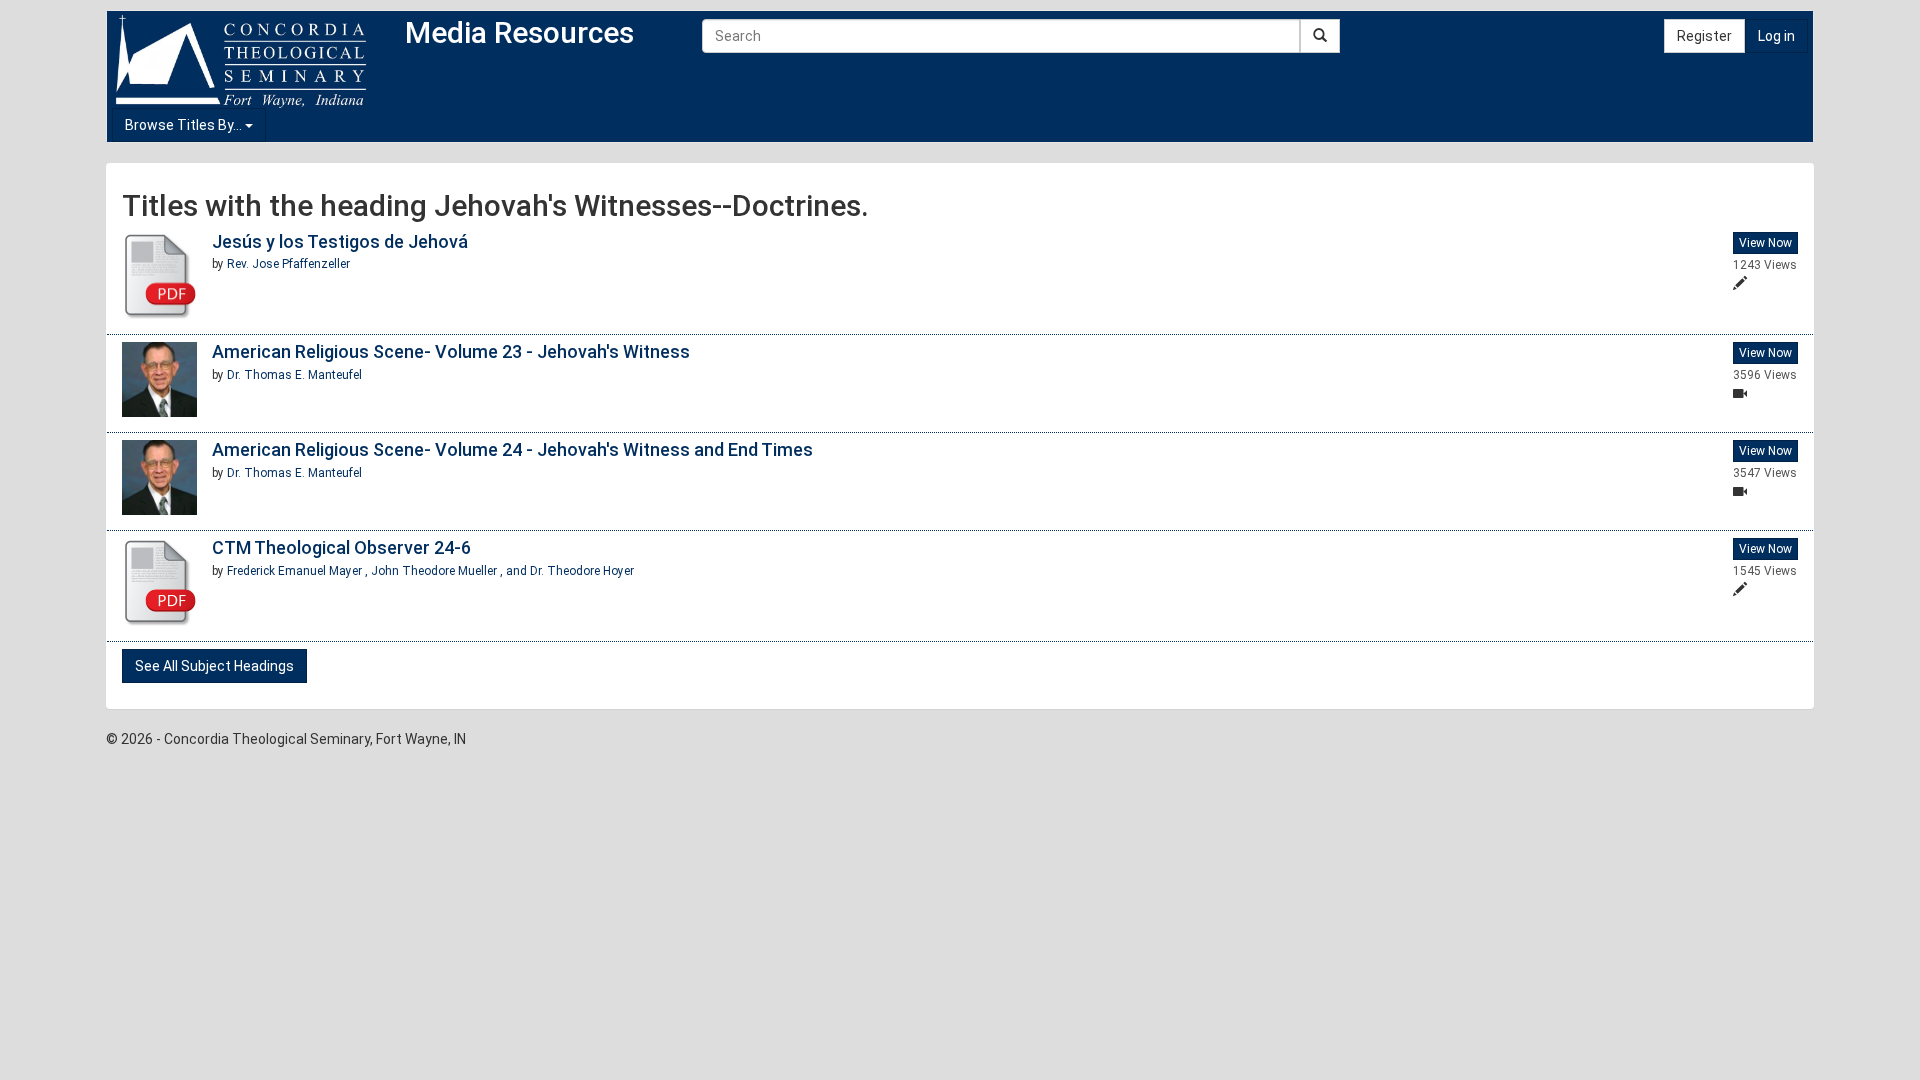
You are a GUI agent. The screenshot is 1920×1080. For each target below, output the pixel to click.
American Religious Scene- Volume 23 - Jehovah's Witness (451, 351)
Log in (1776, 36)
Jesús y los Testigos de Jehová (340, 241)
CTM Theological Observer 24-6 (341, 547)
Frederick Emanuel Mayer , (299, 571)
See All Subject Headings (214, 666)
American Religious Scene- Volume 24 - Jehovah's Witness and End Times (512, 449)
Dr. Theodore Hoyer (582, 571)
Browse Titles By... (185, 125)
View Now (1765, 243)
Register (1704, 36)
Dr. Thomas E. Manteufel (294, 375)
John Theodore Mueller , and (450, 571)
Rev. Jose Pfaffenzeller (288, 264)
